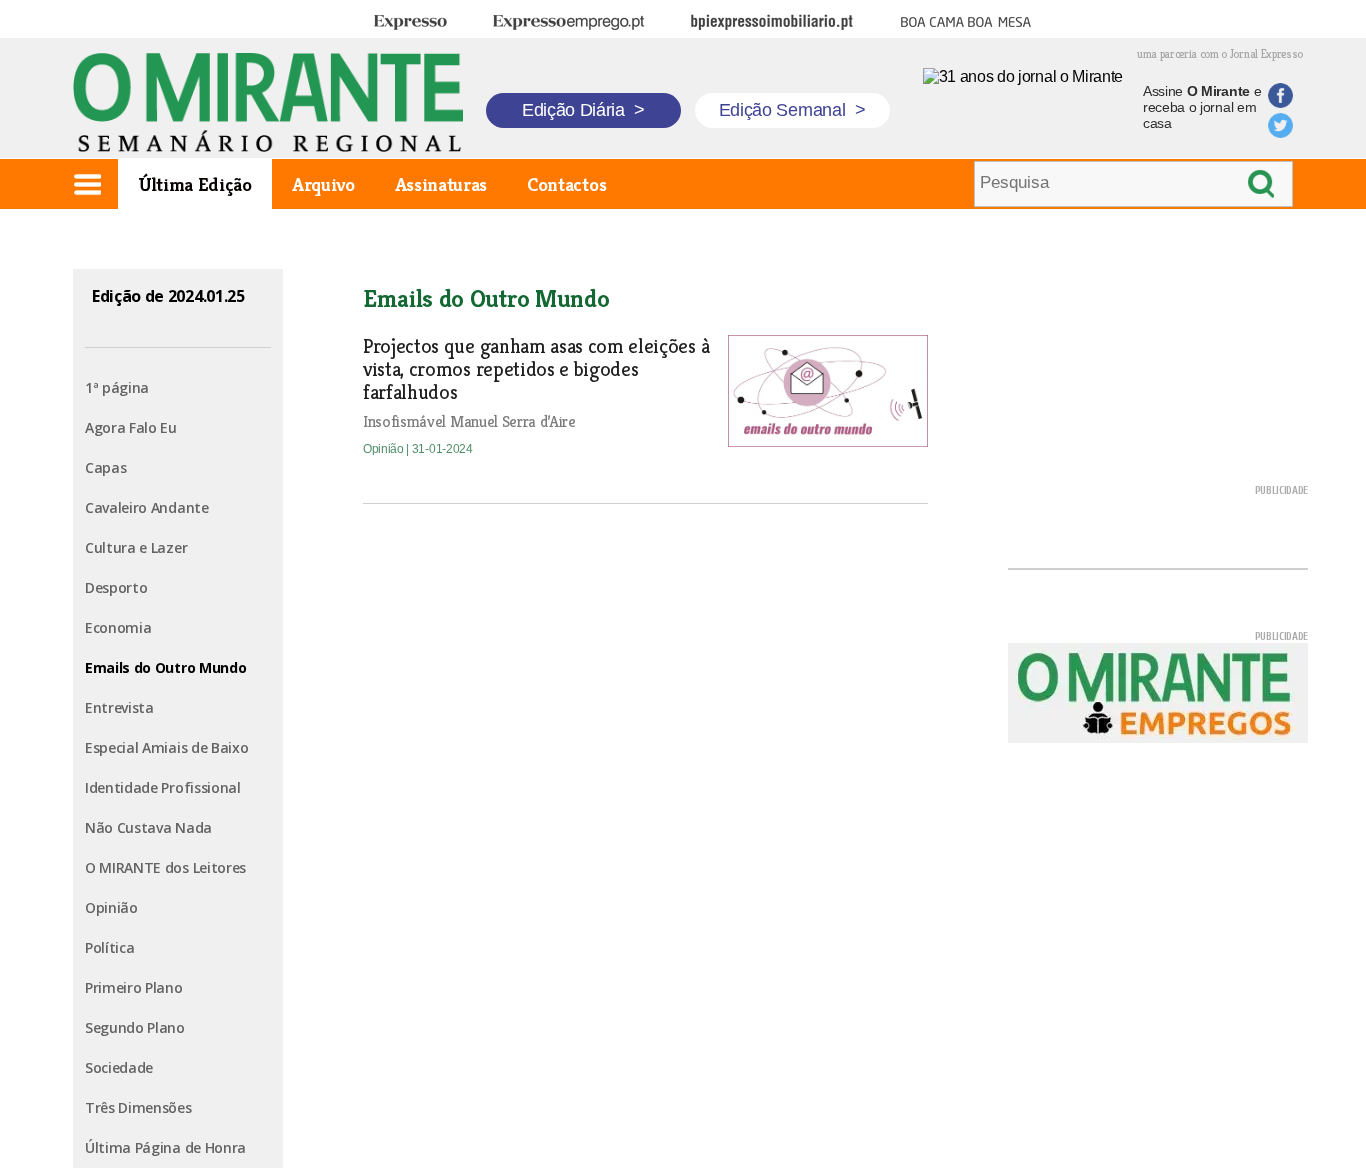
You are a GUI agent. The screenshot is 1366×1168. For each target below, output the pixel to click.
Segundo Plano (135, 1027)
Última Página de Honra (165, 1147)
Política (109, 947)
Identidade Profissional (163, 787)
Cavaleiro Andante (147, 507)
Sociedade (119, 1067)
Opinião (111, 907)
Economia (118, 627)
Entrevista (119, 707)
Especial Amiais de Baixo (166, 747)
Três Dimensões (138, 1107)
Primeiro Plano (134, 987)
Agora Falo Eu (131, 427)
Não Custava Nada (148, 827)
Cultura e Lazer (136, 547)
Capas (105, 467)
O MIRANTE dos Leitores (165, 867)
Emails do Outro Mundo (165, 667)
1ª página (117, 387)
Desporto (116, 587)
